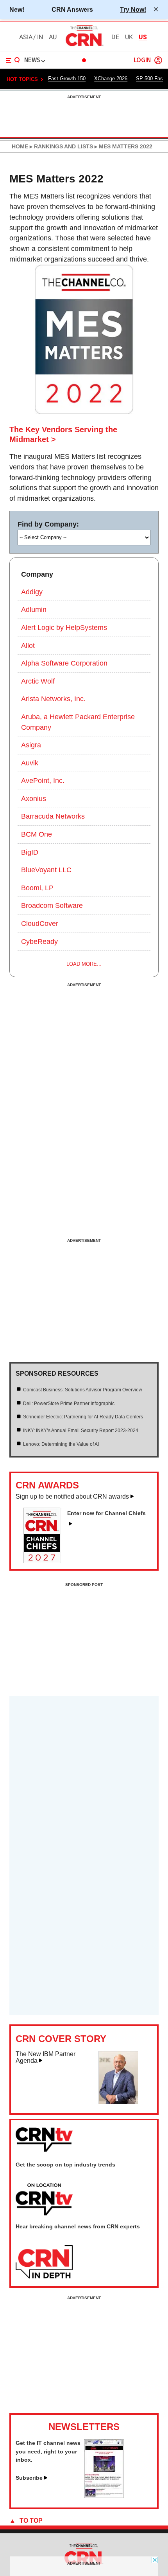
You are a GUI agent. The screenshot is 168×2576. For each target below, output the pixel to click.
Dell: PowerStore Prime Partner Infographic (69, 1403)
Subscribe (29, 2478)
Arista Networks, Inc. (53, 699)
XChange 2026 (111, 78)
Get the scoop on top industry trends (65, 2165)
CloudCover (40, 924)
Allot (28, 646)
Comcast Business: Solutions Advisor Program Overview (83, 1390)
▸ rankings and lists (61, 146)
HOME (20, 146)
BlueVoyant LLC (46, 870)
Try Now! (133, 9)
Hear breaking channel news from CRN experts (78, 2226)
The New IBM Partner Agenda (46, 2057)
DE (115, 37)
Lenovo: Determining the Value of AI (61, 1444)
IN (40, 37)
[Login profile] (158, 60)
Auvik (30, 763)
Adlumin (34, 610)
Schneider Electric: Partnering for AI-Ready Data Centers (83, 1417)
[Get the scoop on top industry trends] (44, 2200)
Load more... (84, 964)
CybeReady (39, 942)
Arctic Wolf (38, 681)
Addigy (32, 592)
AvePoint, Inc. (43, 781)
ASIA (26, 37)
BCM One (37, 834)
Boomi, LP (37, 888)
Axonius (34, 799)
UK (129, 37)
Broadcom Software (52, 906)
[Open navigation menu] (13, 60)
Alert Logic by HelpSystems (64, 628)
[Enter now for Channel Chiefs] (45, 1561)
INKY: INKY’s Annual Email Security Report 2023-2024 (81, 1431)
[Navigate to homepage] (84, 46)
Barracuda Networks (53, 816)
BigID (30, 852)
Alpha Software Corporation (64, 663)
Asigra (31, 745)
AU (53, 37)
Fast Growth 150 (67, 78)
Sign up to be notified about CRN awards (72, 1496)
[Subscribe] (104, 2496)
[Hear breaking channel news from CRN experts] (44, 2262)
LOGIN (142, 60)
